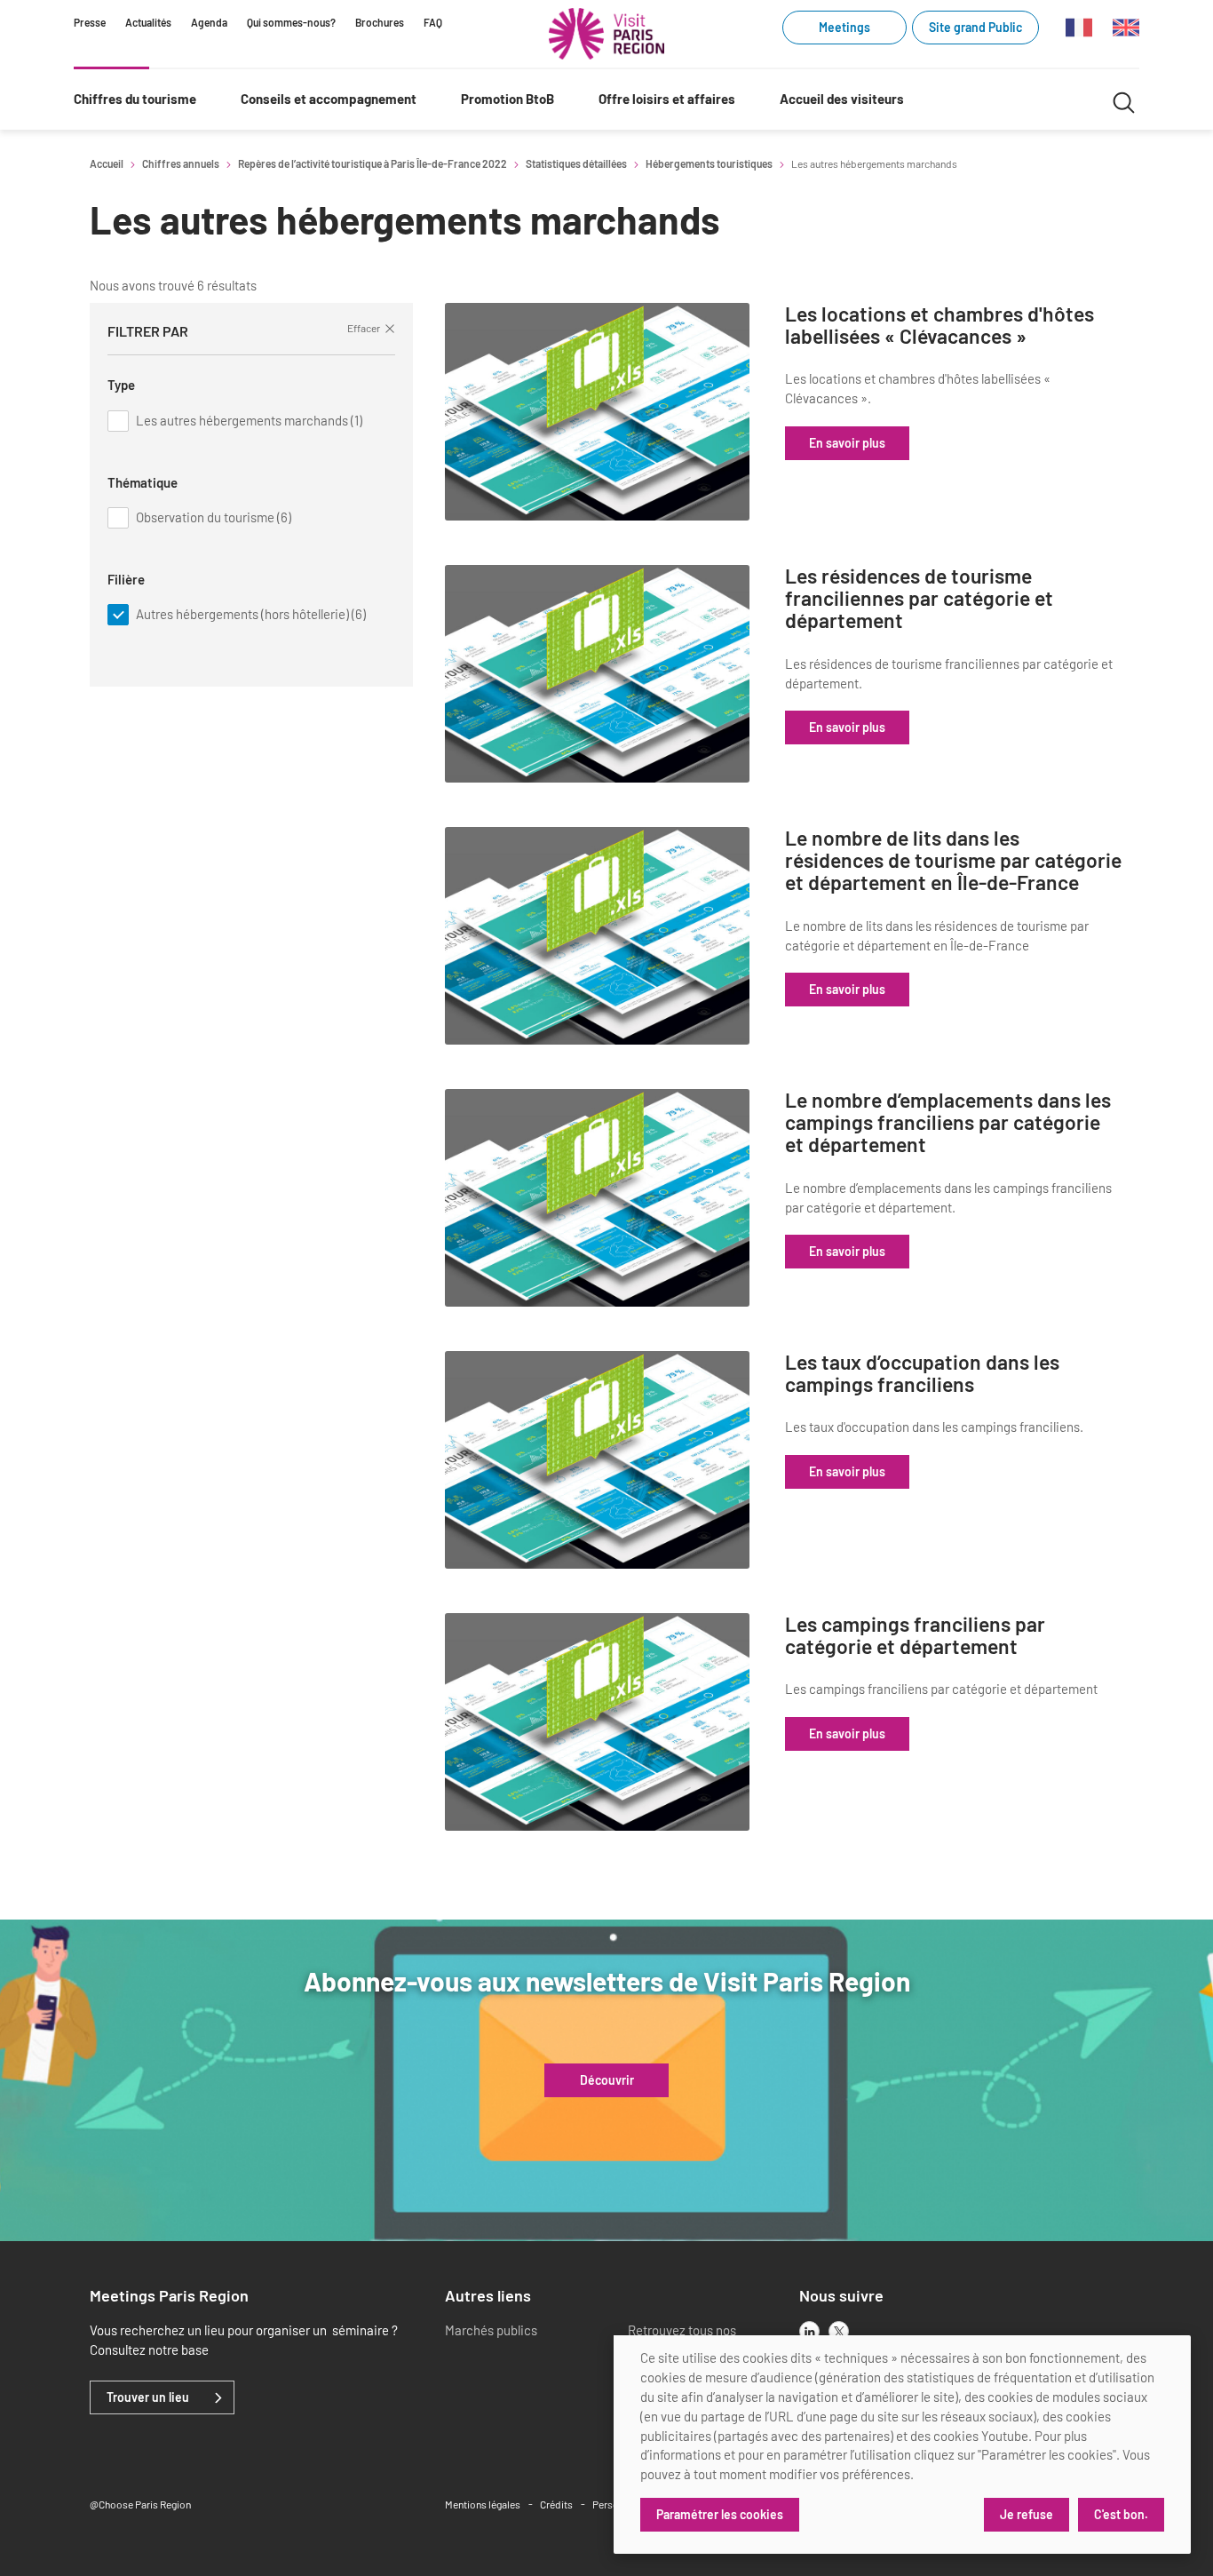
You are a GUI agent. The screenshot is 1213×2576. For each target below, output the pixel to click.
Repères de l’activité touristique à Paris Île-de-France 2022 (373, 163)
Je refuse (1027, 2514)
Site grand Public (975, 27)
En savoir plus (847, 443)
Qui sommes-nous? (291, 22)
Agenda (209, 22)
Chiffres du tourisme (135, 99)
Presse (90, 22)
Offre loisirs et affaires (667, 99)
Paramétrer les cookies (720, 2514)
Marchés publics (491, 2330)
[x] (839, 2331)
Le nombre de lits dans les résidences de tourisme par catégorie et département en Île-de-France (953, 861)
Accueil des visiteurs (842, 99)
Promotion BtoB (507, 99)
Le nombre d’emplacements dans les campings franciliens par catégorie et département (948, 1123)
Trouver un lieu (148, 2397)
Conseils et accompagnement (329, 99)
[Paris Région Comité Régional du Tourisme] (606, 34)
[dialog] (902, 2445)
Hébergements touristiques (709, 163)
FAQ (433, 22)
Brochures (380, 22)
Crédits (556, 2504)
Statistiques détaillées (576, 163)
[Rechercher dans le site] (1124, 100)
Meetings (844, 27)
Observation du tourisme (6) (214, 517)
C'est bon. (1121, 2514)
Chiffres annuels (181, 163)
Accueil (107, 163)
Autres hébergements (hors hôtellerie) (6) (251, 614)
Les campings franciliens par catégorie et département (915, 1636)
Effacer (364, 328)
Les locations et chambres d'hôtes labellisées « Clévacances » (939, 326)
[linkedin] (809, 2331)
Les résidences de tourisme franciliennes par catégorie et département (919, 599)
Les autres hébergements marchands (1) (249, 420)
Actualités (148, 22)
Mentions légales (483, 2504)
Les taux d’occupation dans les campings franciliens (922, 1374)
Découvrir (607, 2080)
